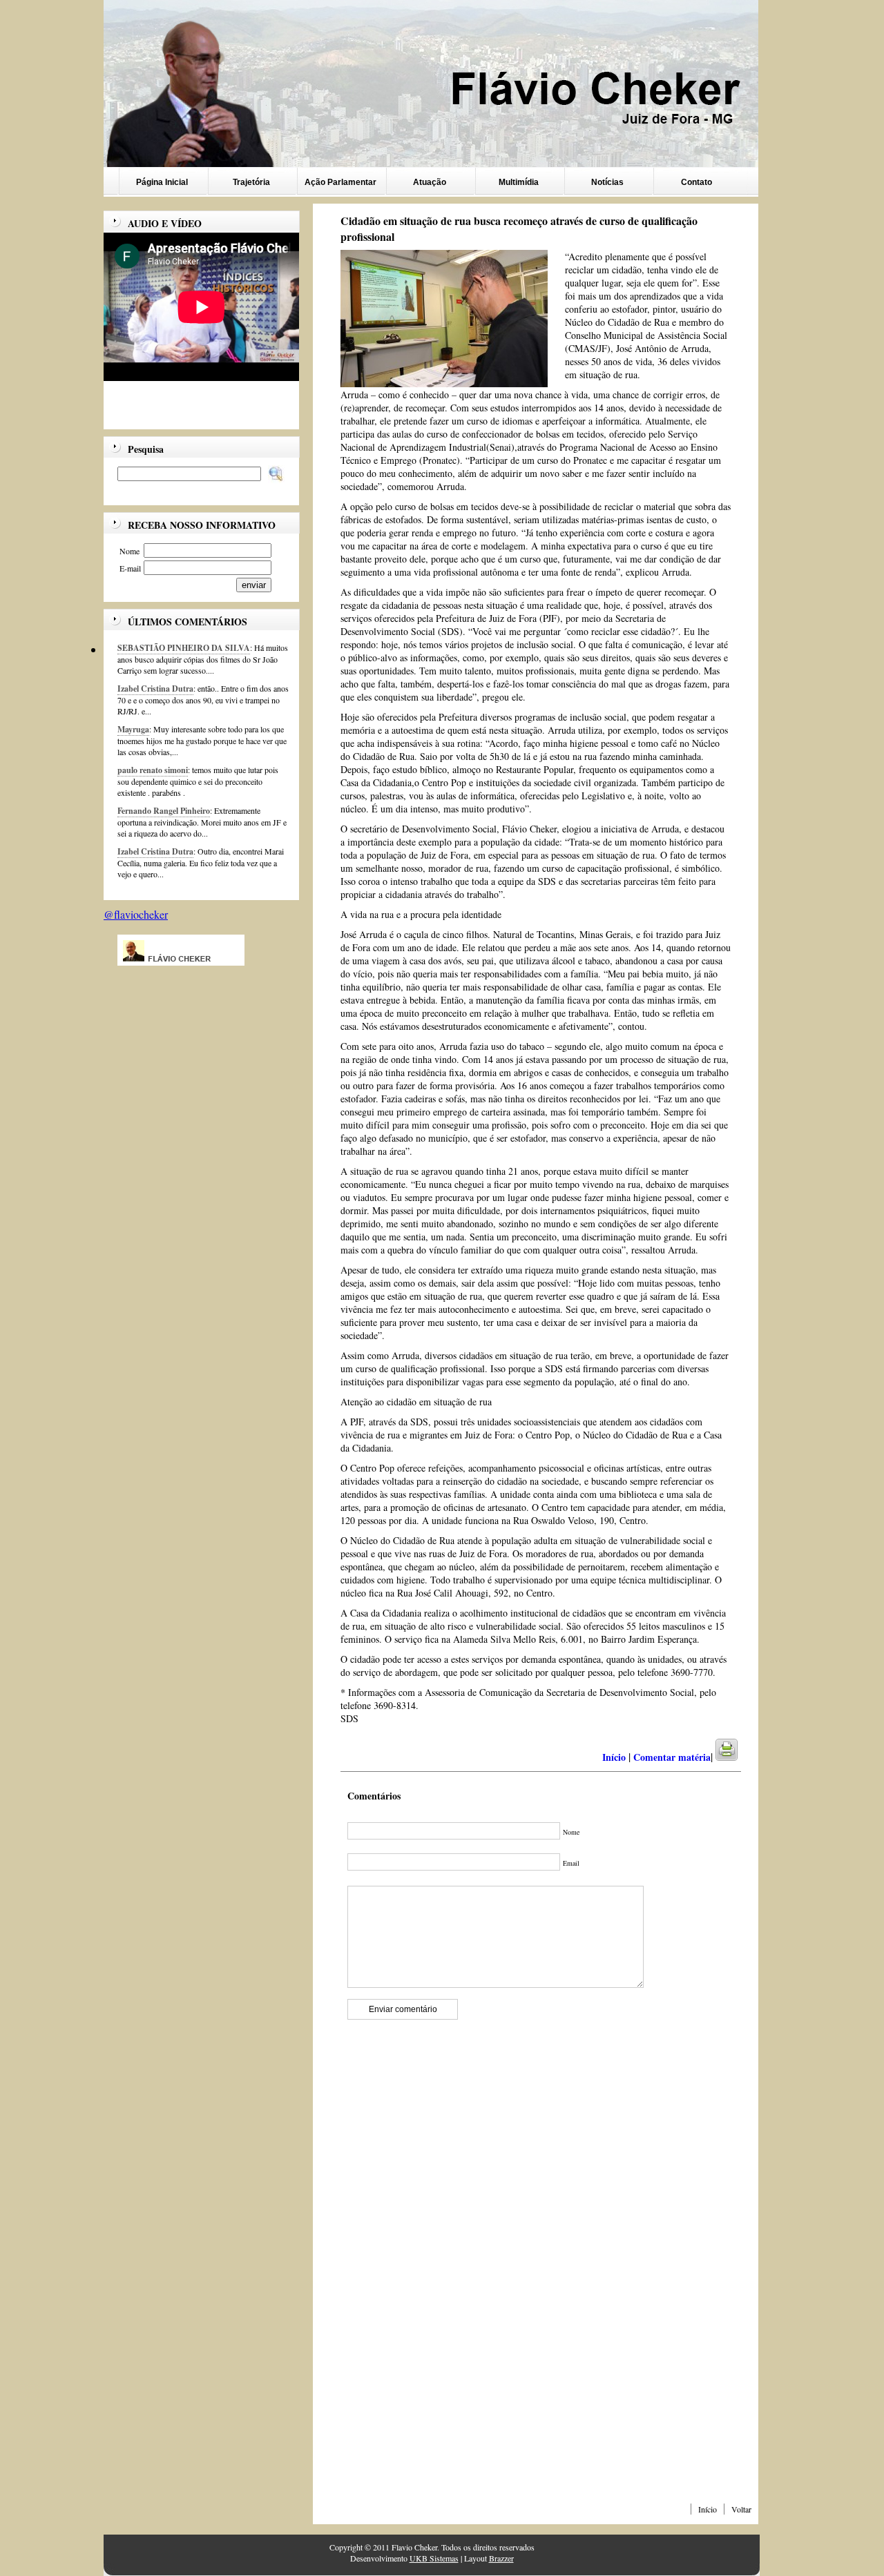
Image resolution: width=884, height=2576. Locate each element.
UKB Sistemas (434, 2558)
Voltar (741, 2509)
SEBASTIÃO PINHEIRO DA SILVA (184, 648)
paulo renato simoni (153, 770)
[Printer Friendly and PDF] (735, 1757)
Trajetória (251, 182)
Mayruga (133, 729)
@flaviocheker (136, 914)
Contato (696, 182)
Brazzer (501, 2558)
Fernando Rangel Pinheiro (164, 811)
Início (708, 2509)
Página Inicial (162, 182)
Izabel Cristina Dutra (155, 689)
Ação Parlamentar (340, 182)
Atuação (430, 182)
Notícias (607, 182)
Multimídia (519, 182)
